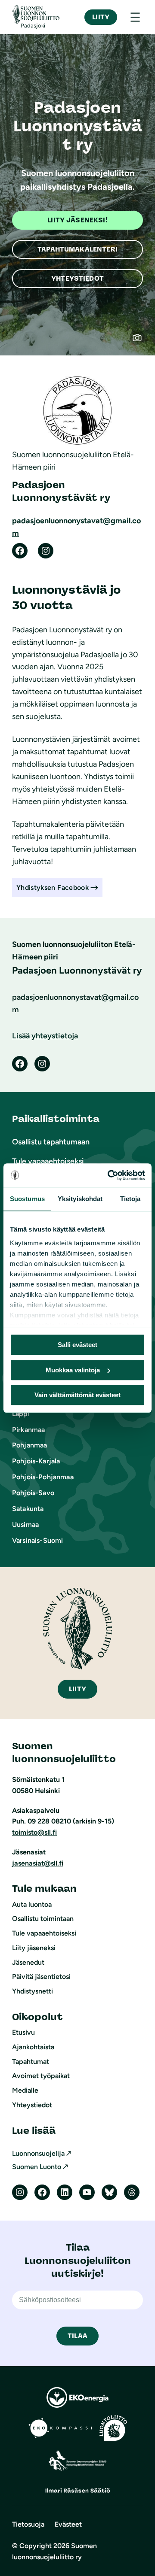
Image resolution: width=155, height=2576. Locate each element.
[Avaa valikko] (135, 17)
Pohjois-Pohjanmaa (43, 1477)
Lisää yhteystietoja (45, 1036)
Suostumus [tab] (27, 1199)
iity (77, 1689)
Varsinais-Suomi (37, 1540)
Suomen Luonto (37, 2167)
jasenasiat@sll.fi (38, 1863)
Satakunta (28, 1509)
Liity (101, 17)
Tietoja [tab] (130, 1199)
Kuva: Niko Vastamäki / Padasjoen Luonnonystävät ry (141, 342)
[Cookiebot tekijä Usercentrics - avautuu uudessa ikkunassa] (109, 1175)
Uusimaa (25, 1525)
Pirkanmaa (28, 1430)
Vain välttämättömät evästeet (77, 1395)
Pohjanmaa (29, 1445)
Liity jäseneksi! (77, 220)
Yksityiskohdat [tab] (80, 1199)
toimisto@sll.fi (34, 1832)
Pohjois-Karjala (36, 1461)
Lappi (21, 1414)
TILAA (77, 2336)
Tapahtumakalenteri (77, 249)
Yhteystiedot (77, 278)
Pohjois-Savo (33, 1493)
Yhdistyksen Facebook (53, 887)
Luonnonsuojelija (38, 2153)
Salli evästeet (77, 1345)
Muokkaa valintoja (73, 1370)
